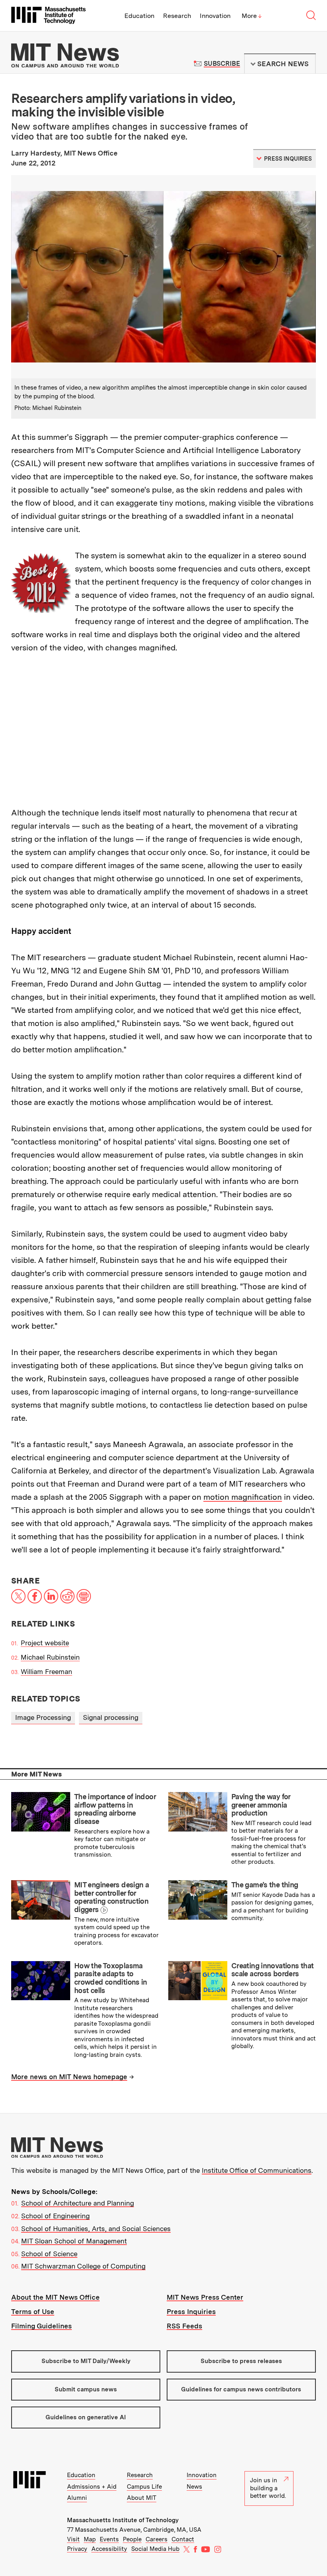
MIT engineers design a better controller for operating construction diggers (111, 1897)
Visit (73, 2539)
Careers (157, 2539)
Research (177, 16)
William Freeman (46, 1672)
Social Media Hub (155, 2549)
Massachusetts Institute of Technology (123, 2520)
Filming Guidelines (41, 2326)
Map (90, 2539)
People (132, 2539)
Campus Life (144, 2487)
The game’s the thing (265, 1885)
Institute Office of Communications (257, 2170)
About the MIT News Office (55, 2297)
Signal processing (111, 1717)
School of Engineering (55, 2216)
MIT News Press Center (205, 2297)
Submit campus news (86, 2389)
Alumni (77, 2498)
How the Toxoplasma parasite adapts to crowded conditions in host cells (111, 1978)
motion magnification (243, 1497)
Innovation (215, 16)
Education (139, 16)
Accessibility (109, 2549)
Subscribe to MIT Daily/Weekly (86, 2361)
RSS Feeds (184, 2326)
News (194, 2487)
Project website (45, 1643)
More (252, 16)
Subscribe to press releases (241, 2361)
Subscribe (222, 64)
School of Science (49, 2254)
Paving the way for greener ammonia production (261, 1805)
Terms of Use (33, 2312)
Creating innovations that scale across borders (272, 1970)
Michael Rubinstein (50, 1657)
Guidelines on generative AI (86, 2417)
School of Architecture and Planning (78, 2203)
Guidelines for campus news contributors (241, 2389)
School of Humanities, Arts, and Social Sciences (96, 2229)
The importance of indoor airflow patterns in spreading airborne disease (115, 1809)
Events (109, 2539)
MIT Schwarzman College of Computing (83, 2266)
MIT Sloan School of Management (74, 2241)
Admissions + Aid (92, 2487)
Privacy (77, 2549)
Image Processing (43, 1717)
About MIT (142, 2498)
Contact (183, 2539)
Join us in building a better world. (268, 2488)
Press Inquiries (191, 2312)
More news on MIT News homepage (69, 2077)
